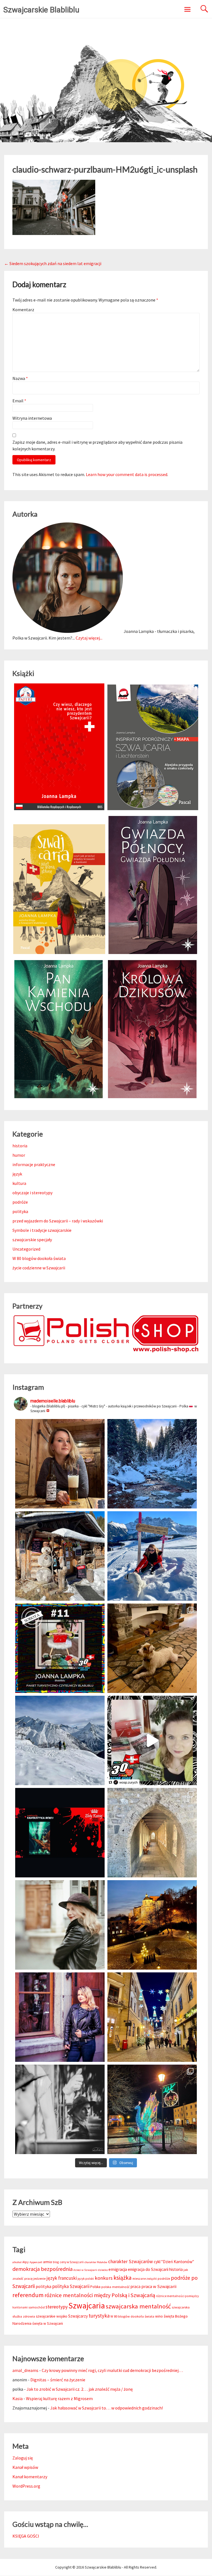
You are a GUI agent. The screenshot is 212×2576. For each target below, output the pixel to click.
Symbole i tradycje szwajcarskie (42, 1230)
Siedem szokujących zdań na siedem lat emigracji (53, 263)
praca (136, 2286)
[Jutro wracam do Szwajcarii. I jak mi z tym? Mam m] (60, 2017)
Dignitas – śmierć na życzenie (58, 2380)
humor (19, 1155)
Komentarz (23, 310)
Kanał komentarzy (30, 2477)
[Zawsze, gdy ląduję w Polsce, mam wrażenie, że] (60, 2109)
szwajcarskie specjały (32, 1240)
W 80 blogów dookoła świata (39, 1258)
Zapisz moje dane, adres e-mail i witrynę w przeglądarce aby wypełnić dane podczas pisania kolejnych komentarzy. (97, 445)
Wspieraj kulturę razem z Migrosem (59, 2398)
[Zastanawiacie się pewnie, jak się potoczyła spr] (152, 1648)
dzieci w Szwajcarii (85, 2270)
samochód (37, 2307)
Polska (95, 2287)
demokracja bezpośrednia (43, 2269)
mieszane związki (145, 2279)
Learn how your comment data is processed (127, 474)
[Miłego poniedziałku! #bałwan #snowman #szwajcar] (60, 1556)
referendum (28, 2295)
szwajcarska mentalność (138, 2306)
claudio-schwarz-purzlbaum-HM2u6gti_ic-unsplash (105, 169)
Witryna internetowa (32, 418)
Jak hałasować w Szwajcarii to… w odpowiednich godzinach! (107, 2408)
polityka (20, 1211)
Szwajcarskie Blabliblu (41, 10)
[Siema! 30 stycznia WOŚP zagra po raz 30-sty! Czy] (152, 1740)
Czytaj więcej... (89, 638)
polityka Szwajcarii (71, 2286)
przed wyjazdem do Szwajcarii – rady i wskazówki (58, 1221)
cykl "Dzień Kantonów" (174, 2262)
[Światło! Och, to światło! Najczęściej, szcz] (152, 1464)
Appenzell (36, 2262)
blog (56, 2262)
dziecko (103, 2270)
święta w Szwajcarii (48, 2323)
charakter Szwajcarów (131, 2261)
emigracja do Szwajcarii (148, 2269)
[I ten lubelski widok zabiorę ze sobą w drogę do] (152, 1925)
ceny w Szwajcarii (72, 2262)
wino (159, 2316)
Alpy (26, 2262)
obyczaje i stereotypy (32, 1193)
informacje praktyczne (34, 1164)
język (17, 1174)
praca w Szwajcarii (159, 2286)
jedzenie (39, 2278)
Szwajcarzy (78, 2316)
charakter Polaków (96, 2262)
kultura (19, 1183)
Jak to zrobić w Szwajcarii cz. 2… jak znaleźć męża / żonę (80, 2389)
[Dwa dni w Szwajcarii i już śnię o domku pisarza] (60, 1925)
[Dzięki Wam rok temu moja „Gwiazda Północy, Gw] (60, 1833)
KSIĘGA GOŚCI (26, 2536)
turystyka (99, 2316)
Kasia (18, 2398)
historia (20, 1146)
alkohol (17, 2262)
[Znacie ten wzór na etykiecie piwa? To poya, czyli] (60, 1464)
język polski (86, 2279)
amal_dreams (25, 2370)
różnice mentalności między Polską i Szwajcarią (100, 2295)
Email (19, 401)
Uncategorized (26, 1249)
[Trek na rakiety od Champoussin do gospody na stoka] (152, 1556)
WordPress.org (26, 2486)
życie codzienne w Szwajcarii (39, 1268)
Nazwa (20, 378)
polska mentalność (116, 2287)
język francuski (62, 2278)
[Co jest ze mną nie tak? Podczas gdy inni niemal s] (60, 1740)
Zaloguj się (23, 2458)
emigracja (118, 2269)
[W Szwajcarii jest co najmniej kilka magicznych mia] (152, 1833)
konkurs (104, 2278)
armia (47, 2262)
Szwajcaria (87, 2306)
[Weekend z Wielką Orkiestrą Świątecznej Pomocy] (60, 1648)
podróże (20, 1202)
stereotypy (57, 2307)
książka (123, 2278)
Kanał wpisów (25, 2467)
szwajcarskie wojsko (52, 2316)
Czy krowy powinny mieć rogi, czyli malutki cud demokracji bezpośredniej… (112, 2370)
